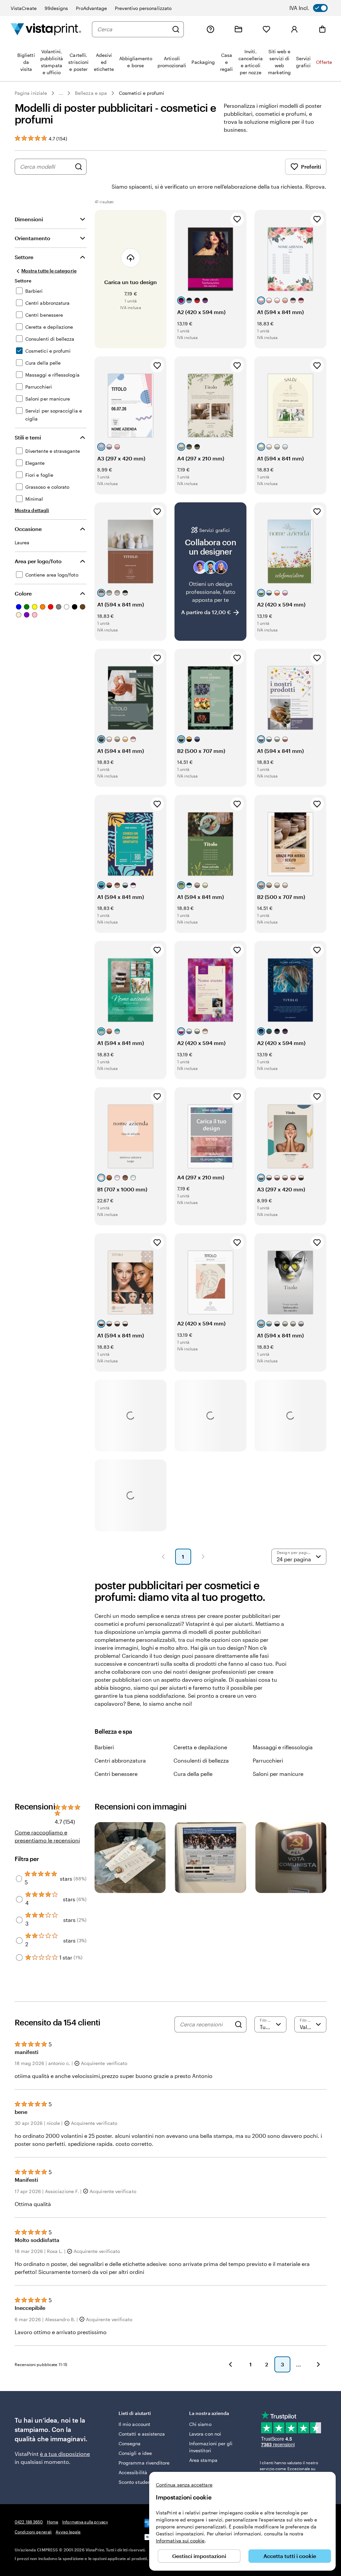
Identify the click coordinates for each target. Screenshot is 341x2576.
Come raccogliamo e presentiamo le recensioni (47, 1836)
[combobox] (133, 29)
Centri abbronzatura (120, 1760)
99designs (56, 8)
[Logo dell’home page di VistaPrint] (46, 29)
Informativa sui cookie (180, 2541)
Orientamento (32, 238)
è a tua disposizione (65, 2454)
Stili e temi (28, 437)
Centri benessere (116, 1774)
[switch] (313, 8)
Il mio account (134, 2424)
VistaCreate (24, 8)
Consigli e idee (135, 2453)
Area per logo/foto (38, 561)
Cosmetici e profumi (142, 93)
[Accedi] (294, 29)
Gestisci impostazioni (199, 2556)
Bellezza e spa (91, 93)
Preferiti (311, 167)
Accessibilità (133, 2472)
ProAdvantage (91, 8)
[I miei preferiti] (266, 29)
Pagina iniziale (31, 93)
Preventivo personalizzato (143, 8)
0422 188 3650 (29, 2522)
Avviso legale (68, 2532)
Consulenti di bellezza (201, 1760)
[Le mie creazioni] (238, 29)
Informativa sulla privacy (85, 2522)
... (61, 93)
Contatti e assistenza (142, 2434)
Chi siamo (200, 2424)
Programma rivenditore (144, 2463)
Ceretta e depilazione (200, 1747)
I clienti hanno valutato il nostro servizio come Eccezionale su (289, 2469)
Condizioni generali (33, 2532)
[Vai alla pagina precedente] (230, 2364)
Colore (23, 593)
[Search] (238, 2024)
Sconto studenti (136, 2482)
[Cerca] (176, 29)
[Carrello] (322, 29)
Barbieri (104, 1747)
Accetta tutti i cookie (290, 2556)
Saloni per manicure (278, 1774)
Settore (24, 257)
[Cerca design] (79, 167)
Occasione (28, 529)
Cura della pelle (193, 1774)
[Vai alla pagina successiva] (318, 2364)
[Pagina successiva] (203, 1557)
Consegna (130, 2443)
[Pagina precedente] (163, 1557)
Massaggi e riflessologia (283, 1747)
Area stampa (203, 2460)
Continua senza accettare (184, 2485)
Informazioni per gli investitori (211, 2447)
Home (53, 2522)
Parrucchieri (268, 1760)
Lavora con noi (205, 2434)
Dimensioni (29, 219)
